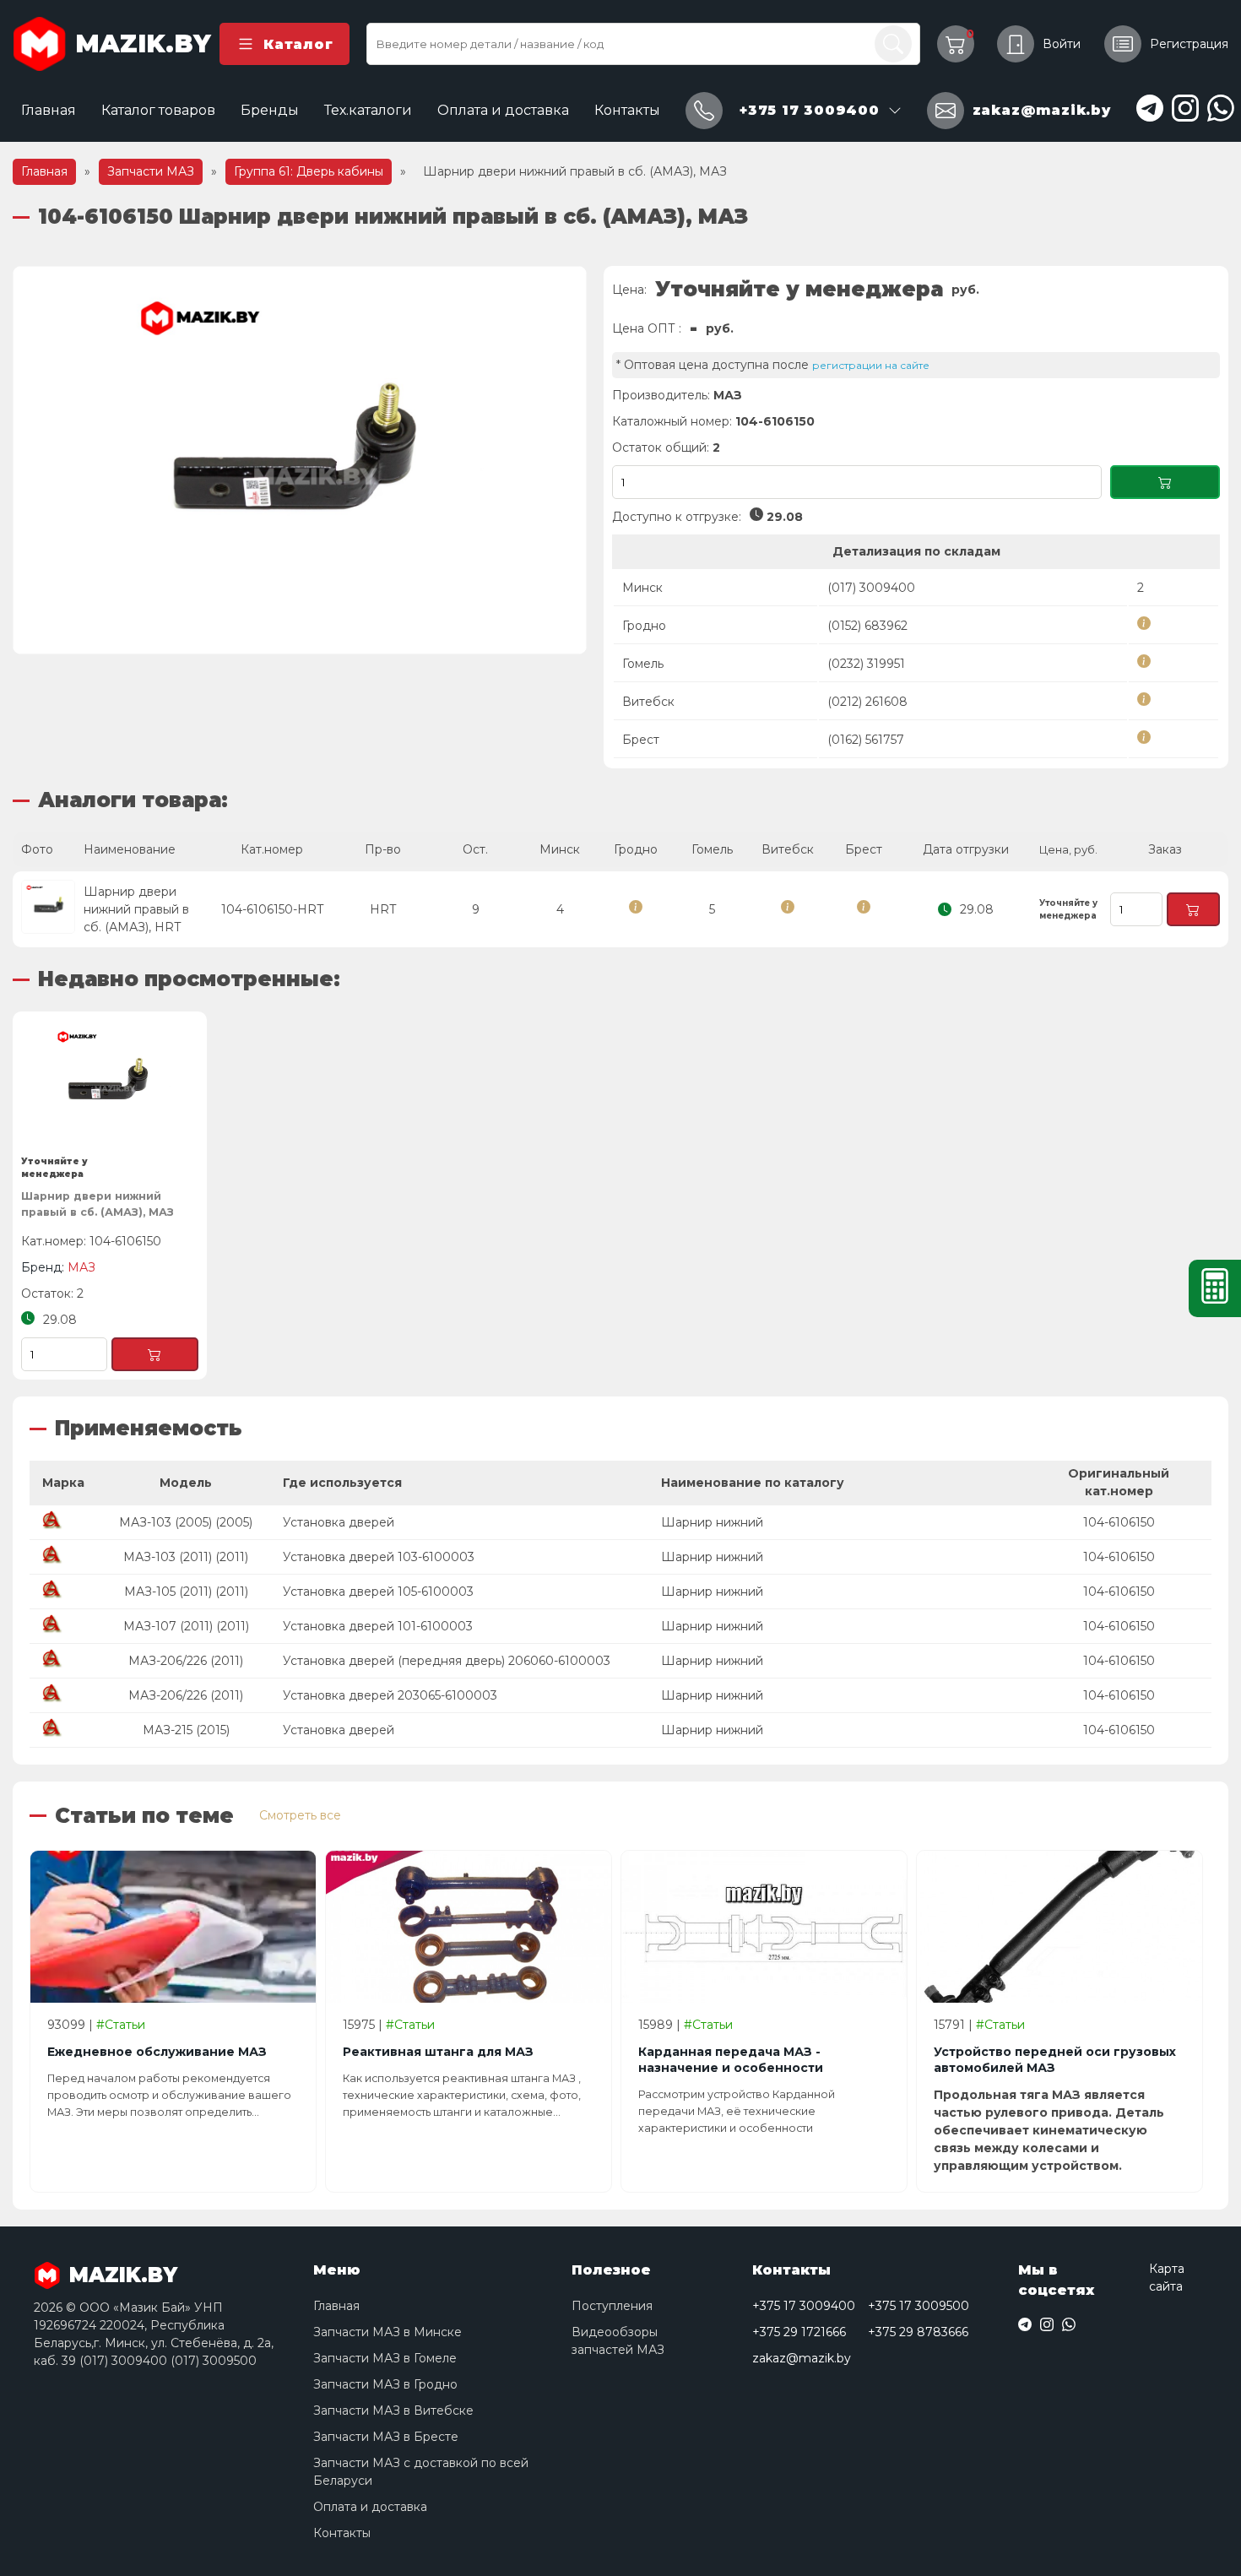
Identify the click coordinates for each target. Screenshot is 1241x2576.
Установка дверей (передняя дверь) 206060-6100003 (447, 1661)
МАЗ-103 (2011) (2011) (186, 1557)
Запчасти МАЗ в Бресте (386, 2437)
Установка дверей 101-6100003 (378, 1626)
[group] (300, 460)
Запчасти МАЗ (151, 171)
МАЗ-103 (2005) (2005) (186, 1522)
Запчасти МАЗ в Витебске (393, 2411)
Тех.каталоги (368, 110)
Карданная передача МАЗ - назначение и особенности (731, 2060)
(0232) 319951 (866, 664)
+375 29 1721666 (799, 2332)
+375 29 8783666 (918, 2332)
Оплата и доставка (503, 110)
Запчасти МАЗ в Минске (387, 2332)
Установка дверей (339, 1522)
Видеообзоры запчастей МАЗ (618, 2341)
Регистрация (1189, 44)
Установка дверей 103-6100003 (379, 1557)
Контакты (627, 110)
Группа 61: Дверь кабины (309, 171)
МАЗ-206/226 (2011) (186, 1661)
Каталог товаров (158, 110)
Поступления (612, 2306)
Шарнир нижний (712, 1522)
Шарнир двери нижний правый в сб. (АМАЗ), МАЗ (98, 1204)
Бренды (270, 110)
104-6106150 (1119, 1522)
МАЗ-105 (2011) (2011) (186, 1592)
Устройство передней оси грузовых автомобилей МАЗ (1055, 2060)
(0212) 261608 (867, 702)
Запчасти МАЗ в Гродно (385, 2384)
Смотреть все (300, 1815)
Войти (1062, 44)
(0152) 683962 (867, 626)
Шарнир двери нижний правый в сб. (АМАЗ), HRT (136, 909)
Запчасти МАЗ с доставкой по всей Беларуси (421, 2472)
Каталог (298, 44)
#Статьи (121, 2025)
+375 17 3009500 (919, 2306)
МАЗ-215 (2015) (186, 1730)
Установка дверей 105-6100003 (378, 1592)
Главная (49, 110)
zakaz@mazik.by (802, 2358)
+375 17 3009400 (804, 2306)
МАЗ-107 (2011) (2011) (186, 1626)
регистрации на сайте (871, 365)
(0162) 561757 (866, 740)
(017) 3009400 (871, 588)
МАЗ (728, 395)
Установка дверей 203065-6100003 (390, 1695)
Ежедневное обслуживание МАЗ (157, 2052)
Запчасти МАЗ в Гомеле (385, 2358)
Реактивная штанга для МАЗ (438, 2052)
